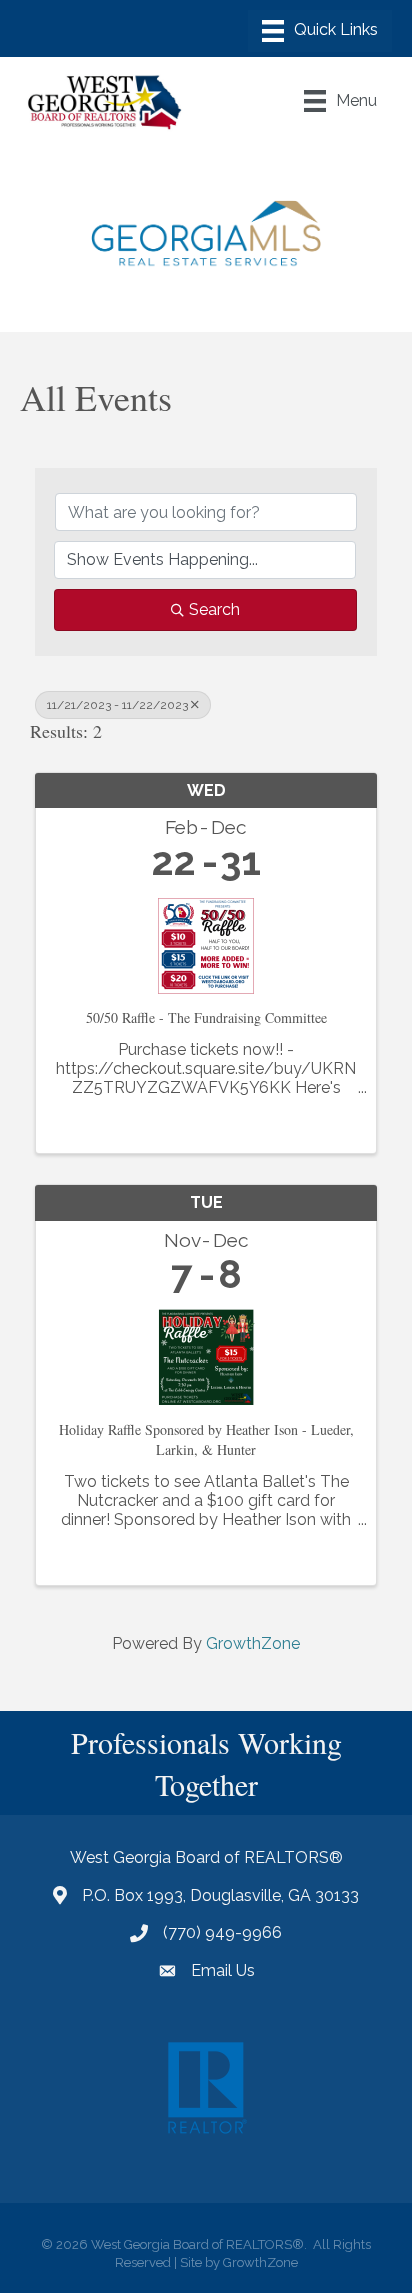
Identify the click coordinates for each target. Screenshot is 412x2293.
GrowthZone (253, 1643)
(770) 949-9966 (222, 1932)
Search (214, 609)
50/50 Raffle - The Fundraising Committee (206, 1017)
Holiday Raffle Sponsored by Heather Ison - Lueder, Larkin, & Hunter (206, 1439)
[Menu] (320, 31)
